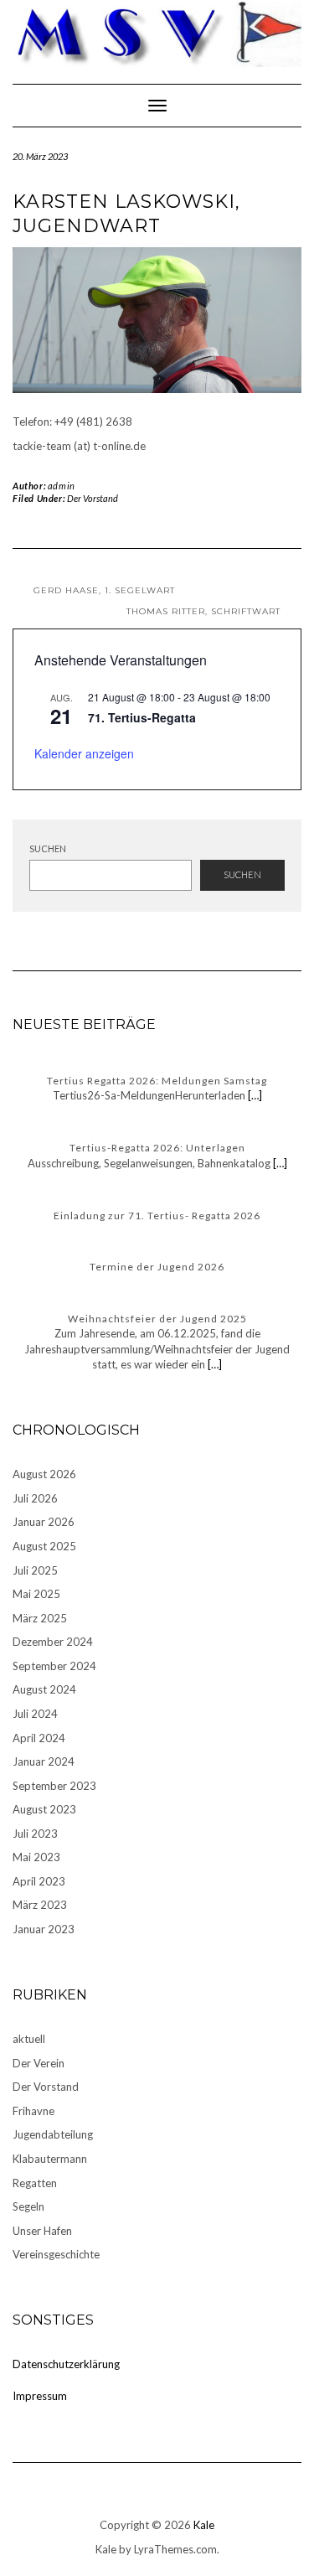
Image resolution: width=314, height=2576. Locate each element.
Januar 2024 (44, 1761)
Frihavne (33, 2111)
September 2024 (54, 1666)
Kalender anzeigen (84, 753)
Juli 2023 (35, 1834)
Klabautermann (50, 2159)
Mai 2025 (36, 1594)
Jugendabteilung (53, 2134)
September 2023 (54, 1786)
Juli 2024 (35, 1714)
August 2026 (44, 1474)
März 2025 (40, 1618)
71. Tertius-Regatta (142, 717)
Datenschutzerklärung (66, 2364)
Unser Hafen (42, 2231)
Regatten (35, 2183)
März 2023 (40, 1905)
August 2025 (44, 1546)
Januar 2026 (44, 1522)
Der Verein (39, 2063)
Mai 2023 (36, 1857)
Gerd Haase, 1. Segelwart (104, 590)
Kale (204, 2525)
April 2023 (39, 1881)
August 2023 (44, 1809)
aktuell (29, 2039)
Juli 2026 (35, 1498)
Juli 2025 (35, 1570)
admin (62, 486)
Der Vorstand (93, 498)
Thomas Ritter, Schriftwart (203, 611)
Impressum (40, 2396)
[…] (254, 1095)
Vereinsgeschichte (56, 2254)
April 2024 (39, 1738)
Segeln (28, 2206)
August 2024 (44, 1689)
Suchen (48, 848)
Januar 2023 (44, 1929)
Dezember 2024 (53, 1642)
